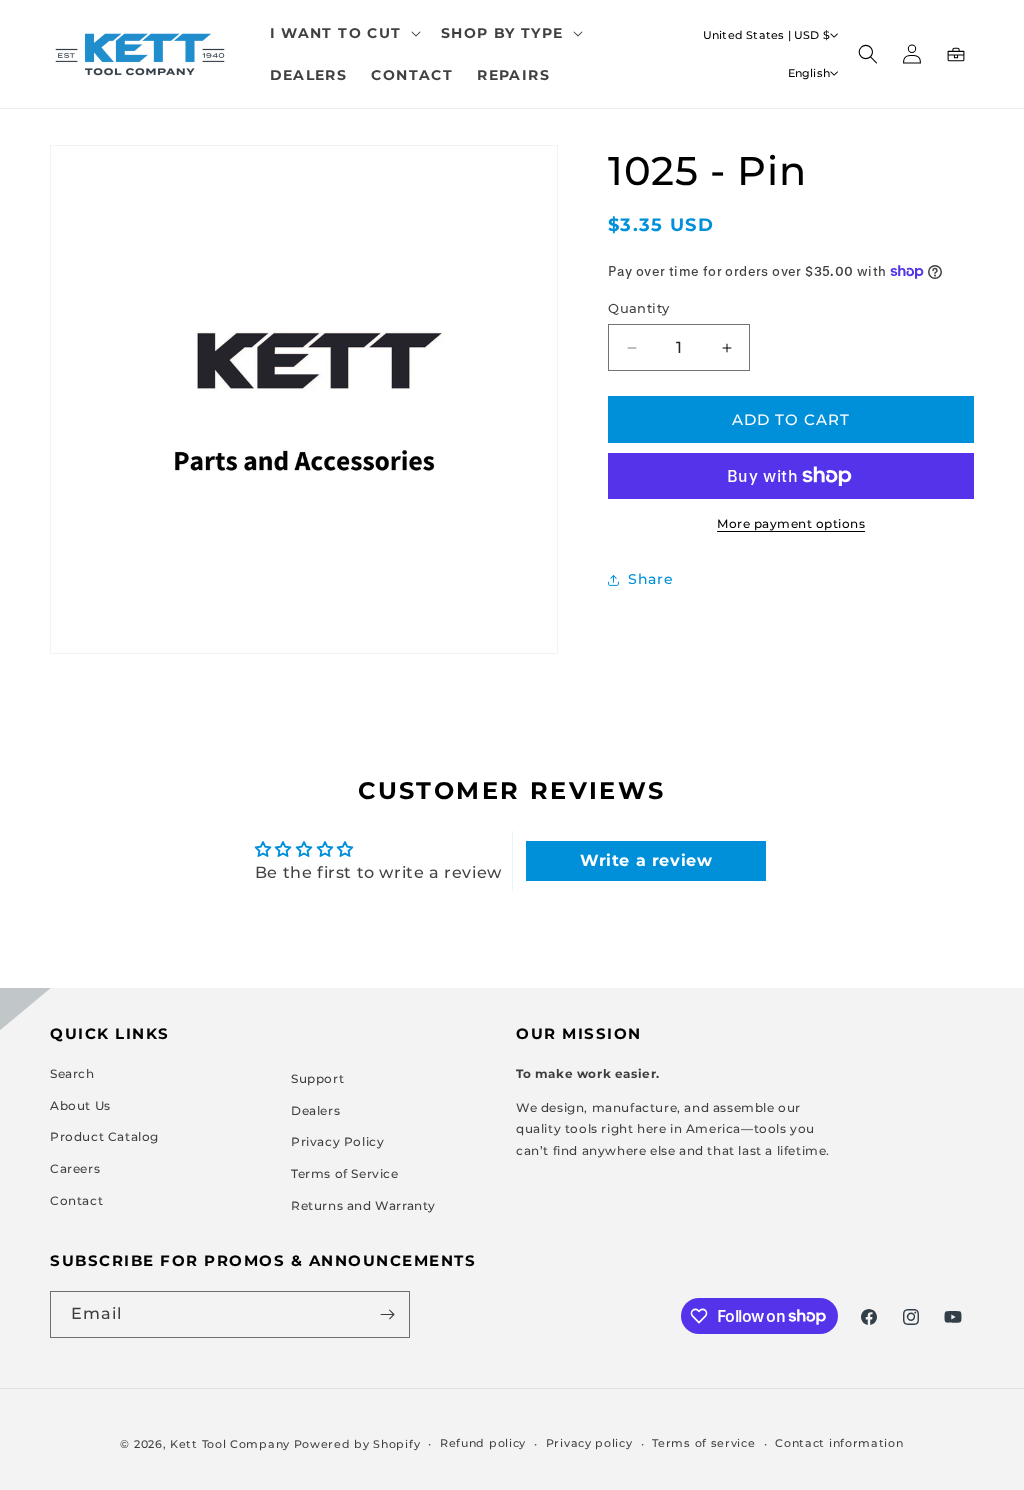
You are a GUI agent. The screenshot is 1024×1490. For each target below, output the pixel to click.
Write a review (646, 860)
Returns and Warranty (363, 1205)
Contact (76, 1200)
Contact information (839, 1443)
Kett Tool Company (230, 1444)
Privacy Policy (337, 1141)
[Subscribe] (387, 1314)
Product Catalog (104, 1136)
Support (317, 1078)
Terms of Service (345, 1173)
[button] (343, 33)
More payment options (791, 523)
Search (72, 1073)
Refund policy (483, 1443)
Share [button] (650, 579)
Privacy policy (589, 1443)
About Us (80, 1105)
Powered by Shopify (357, 1444)
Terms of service (703, 1443)
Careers (75, 1168)
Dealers (315, 1110)
